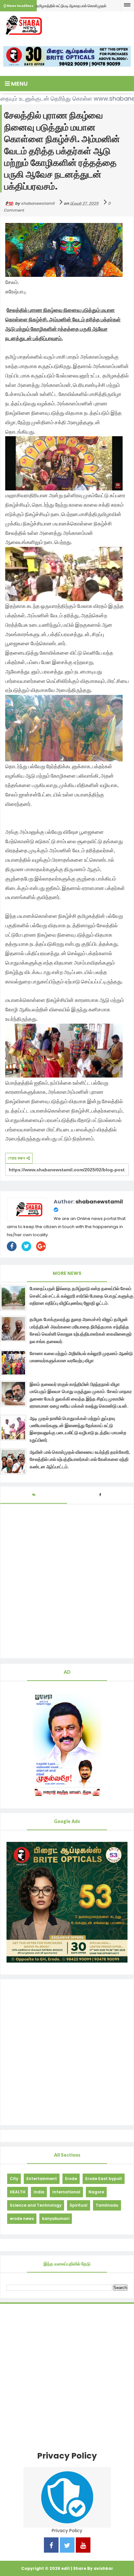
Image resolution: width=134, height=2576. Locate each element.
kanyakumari (56, 2219)
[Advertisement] (67, 2052)
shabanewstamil (99, 1202)
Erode (71, 2179)
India (39, 2192)
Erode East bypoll (104, 2179)
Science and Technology (36, 2205)
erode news (22, 2219)
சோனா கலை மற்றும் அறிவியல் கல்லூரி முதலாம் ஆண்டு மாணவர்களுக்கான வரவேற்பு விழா (81, 1357)
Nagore (96, 2192)
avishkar (103, 2568)
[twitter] (67, 2546)
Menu (19, 84)
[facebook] (51, 2546)
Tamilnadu (107, 2205)
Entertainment (42, 2179)
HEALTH (18, 2192)
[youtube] (83, 2546)
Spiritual (79, 2205)
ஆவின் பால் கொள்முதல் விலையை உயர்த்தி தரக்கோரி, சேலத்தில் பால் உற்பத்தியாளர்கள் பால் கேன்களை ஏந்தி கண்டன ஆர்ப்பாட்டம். (80, 1459)
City (14, 2179)
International (66, 2192)
